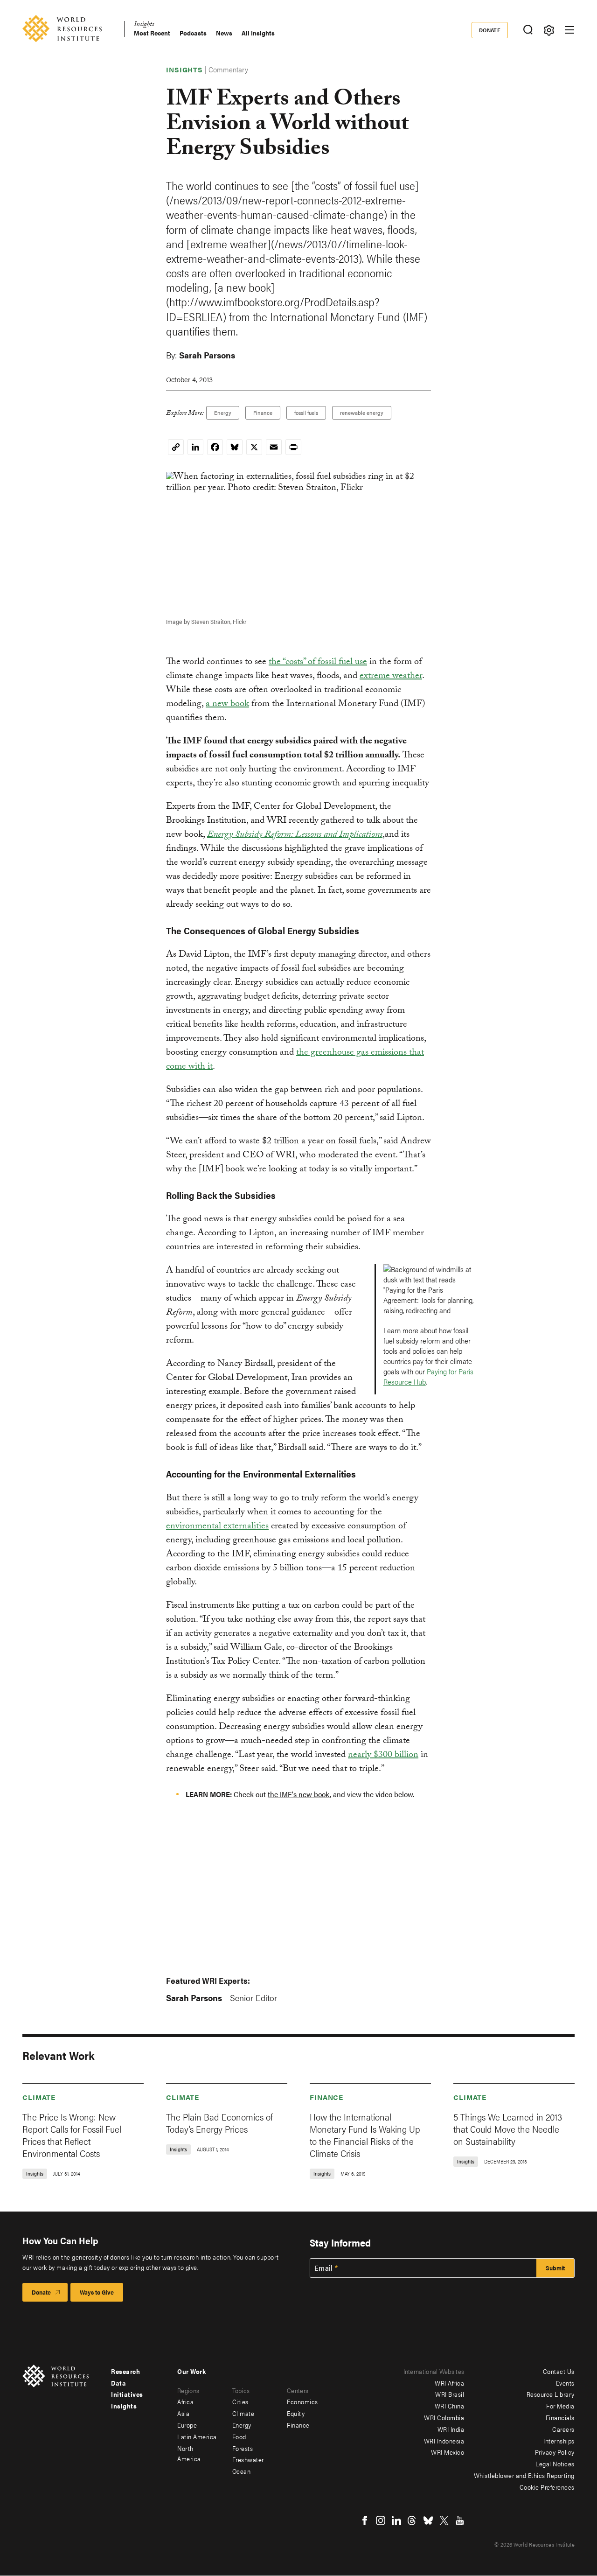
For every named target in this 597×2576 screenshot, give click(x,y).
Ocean (242, 2471)
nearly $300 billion (383, 1756)
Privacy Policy (555, 2452)
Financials (560, 2417)
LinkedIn (396, 2520)
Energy (223, 413)
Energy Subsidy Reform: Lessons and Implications (295, 835)
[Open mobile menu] (569, 30)
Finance (263, 413)
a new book (227, 705)
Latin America (197, 2436)
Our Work (191, 2371)
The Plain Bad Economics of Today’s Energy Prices (219, 2123)
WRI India (451, 2429)
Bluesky (428, 2520)
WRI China (450, 2406)
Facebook (365, 2520)
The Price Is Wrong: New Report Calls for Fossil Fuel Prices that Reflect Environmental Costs (72, 2135)
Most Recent (152, 33)
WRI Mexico (448, 2452)
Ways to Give (97, 2292)
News (224, 33)
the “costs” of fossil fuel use (318, 663)
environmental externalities (217, 1527)
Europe (187, 2425)
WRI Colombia (444, 2417)
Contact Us (559, 2371)
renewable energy (362, 413)
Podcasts (193, 33)
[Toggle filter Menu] (549, 30)
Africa (185, 2401)
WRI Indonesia (444, 2441)
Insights (144, 25)
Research (125, 2371)
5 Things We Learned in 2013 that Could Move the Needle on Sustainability (508, 2129)
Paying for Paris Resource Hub (428, 1376)
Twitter (444, 2520)
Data (118, 2383)
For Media (560, 2406)
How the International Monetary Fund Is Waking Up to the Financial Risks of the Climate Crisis (365, 2135)
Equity (296, 2413)
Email (324, 2268)
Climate (39, 2097)
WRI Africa (449, 2383)
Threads (412, 2520)
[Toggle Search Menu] (528, 30)
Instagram (381, 2520)
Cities (240, 2401)
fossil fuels (306, 413)
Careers (563, 2429)
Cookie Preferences (547, 2487)
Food (239, 2436)
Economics (302, 2401)
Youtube (460, 2520)
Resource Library (551, 2394)
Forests (243, 2448)
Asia (183, 2413)
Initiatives (127, 2394)
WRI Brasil (450, 2394)
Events (565, 2383)
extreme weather (391, 677)
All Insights (258, 33)
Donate (490, 30)
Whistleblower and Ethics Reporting (524, 2475)
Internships (559, 2441)
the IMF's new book (299, 1794)
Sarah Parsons (207, 355)
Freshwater (248, 2459)
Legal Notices (555, 2464)
